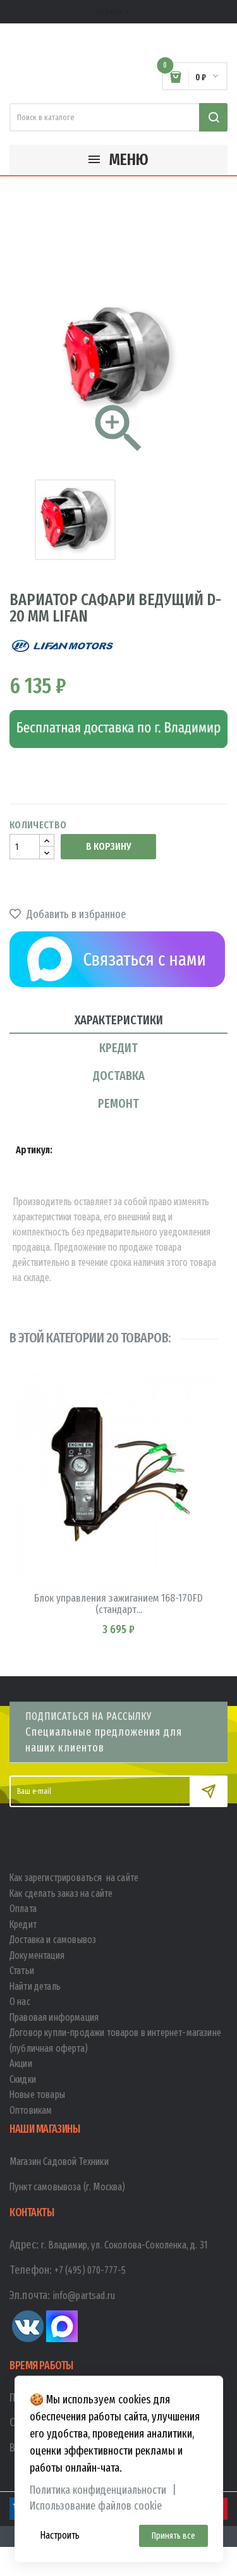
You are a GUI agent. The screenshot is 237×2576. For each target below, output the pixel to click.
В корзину (108, 846)
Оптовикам (31, 2110)
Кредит (118, 1048)
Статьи (22, 1971)
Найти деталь (35, 1986)
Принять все (173, 2536)
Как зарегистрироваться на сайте (74, 1878)
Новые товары (37, 2095)
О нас (20, 2002)
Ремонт (118, 1103)
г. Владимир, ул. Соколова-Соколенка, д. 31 (125, 2245)
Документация (37, 1955)
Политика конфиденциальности (98, 2490)
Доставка (119, 1076)
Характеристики (119, 1020)
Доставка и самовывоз (53, 1940)
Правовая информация (54, 2017)
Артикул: (34, 1150)
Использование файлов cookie (96, 2506)
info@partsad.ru (84, 2296)
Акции (21, 2064)
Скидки (23, 2079)
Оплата (23, 1909)
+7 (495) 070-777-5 (90, 2270)
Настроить (60, 2535)
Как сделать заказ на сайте (61, 1893)
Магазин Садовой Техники (59, 2162)
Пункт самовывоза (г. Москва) (67, 2187)
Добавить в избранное (75, 914)
